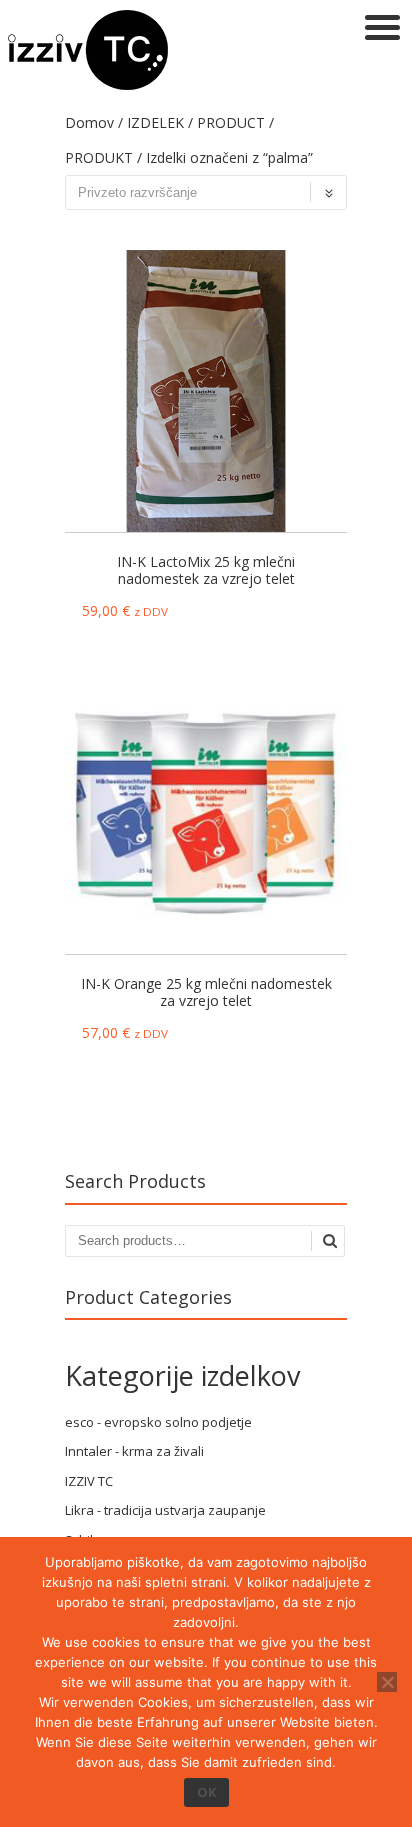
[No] (387, 1682)
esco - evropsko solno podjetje (158, 1422)
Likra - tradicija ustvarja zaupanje (165, 1510)
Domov (89, 122)
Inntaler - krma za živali (134, 1451)
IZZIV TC (89, 1481)
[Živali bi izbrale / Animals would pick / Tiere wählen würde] (88, 84)
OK (206, 1792)
